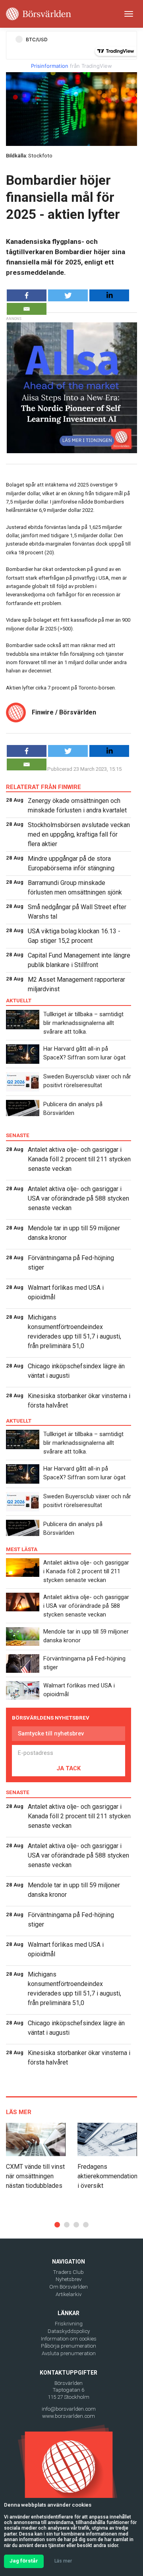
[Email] (27, 309)
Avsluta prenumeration (69, 2353)
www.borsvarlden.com (69, 2416)
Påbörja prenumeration (69, 2346)
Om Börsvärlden (69, 2287)
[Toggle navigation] (129, 14)
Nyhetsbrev (69, 2279)
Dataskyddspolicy (69, 2331)
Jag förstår (24, 2561)
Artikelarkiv (69, 2294)
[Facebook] (27, 295)
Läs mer (63, 2561)
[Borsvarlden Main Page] (39, 14)
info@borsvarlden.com (69, 2409)
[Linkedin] (109, 295)
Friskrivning (69, 2324)
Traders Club (69, 2272)
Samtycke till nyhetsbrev (51, 1733)
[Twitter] (68, 295)
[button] (57, 2225)
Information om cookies (69, 2339)
